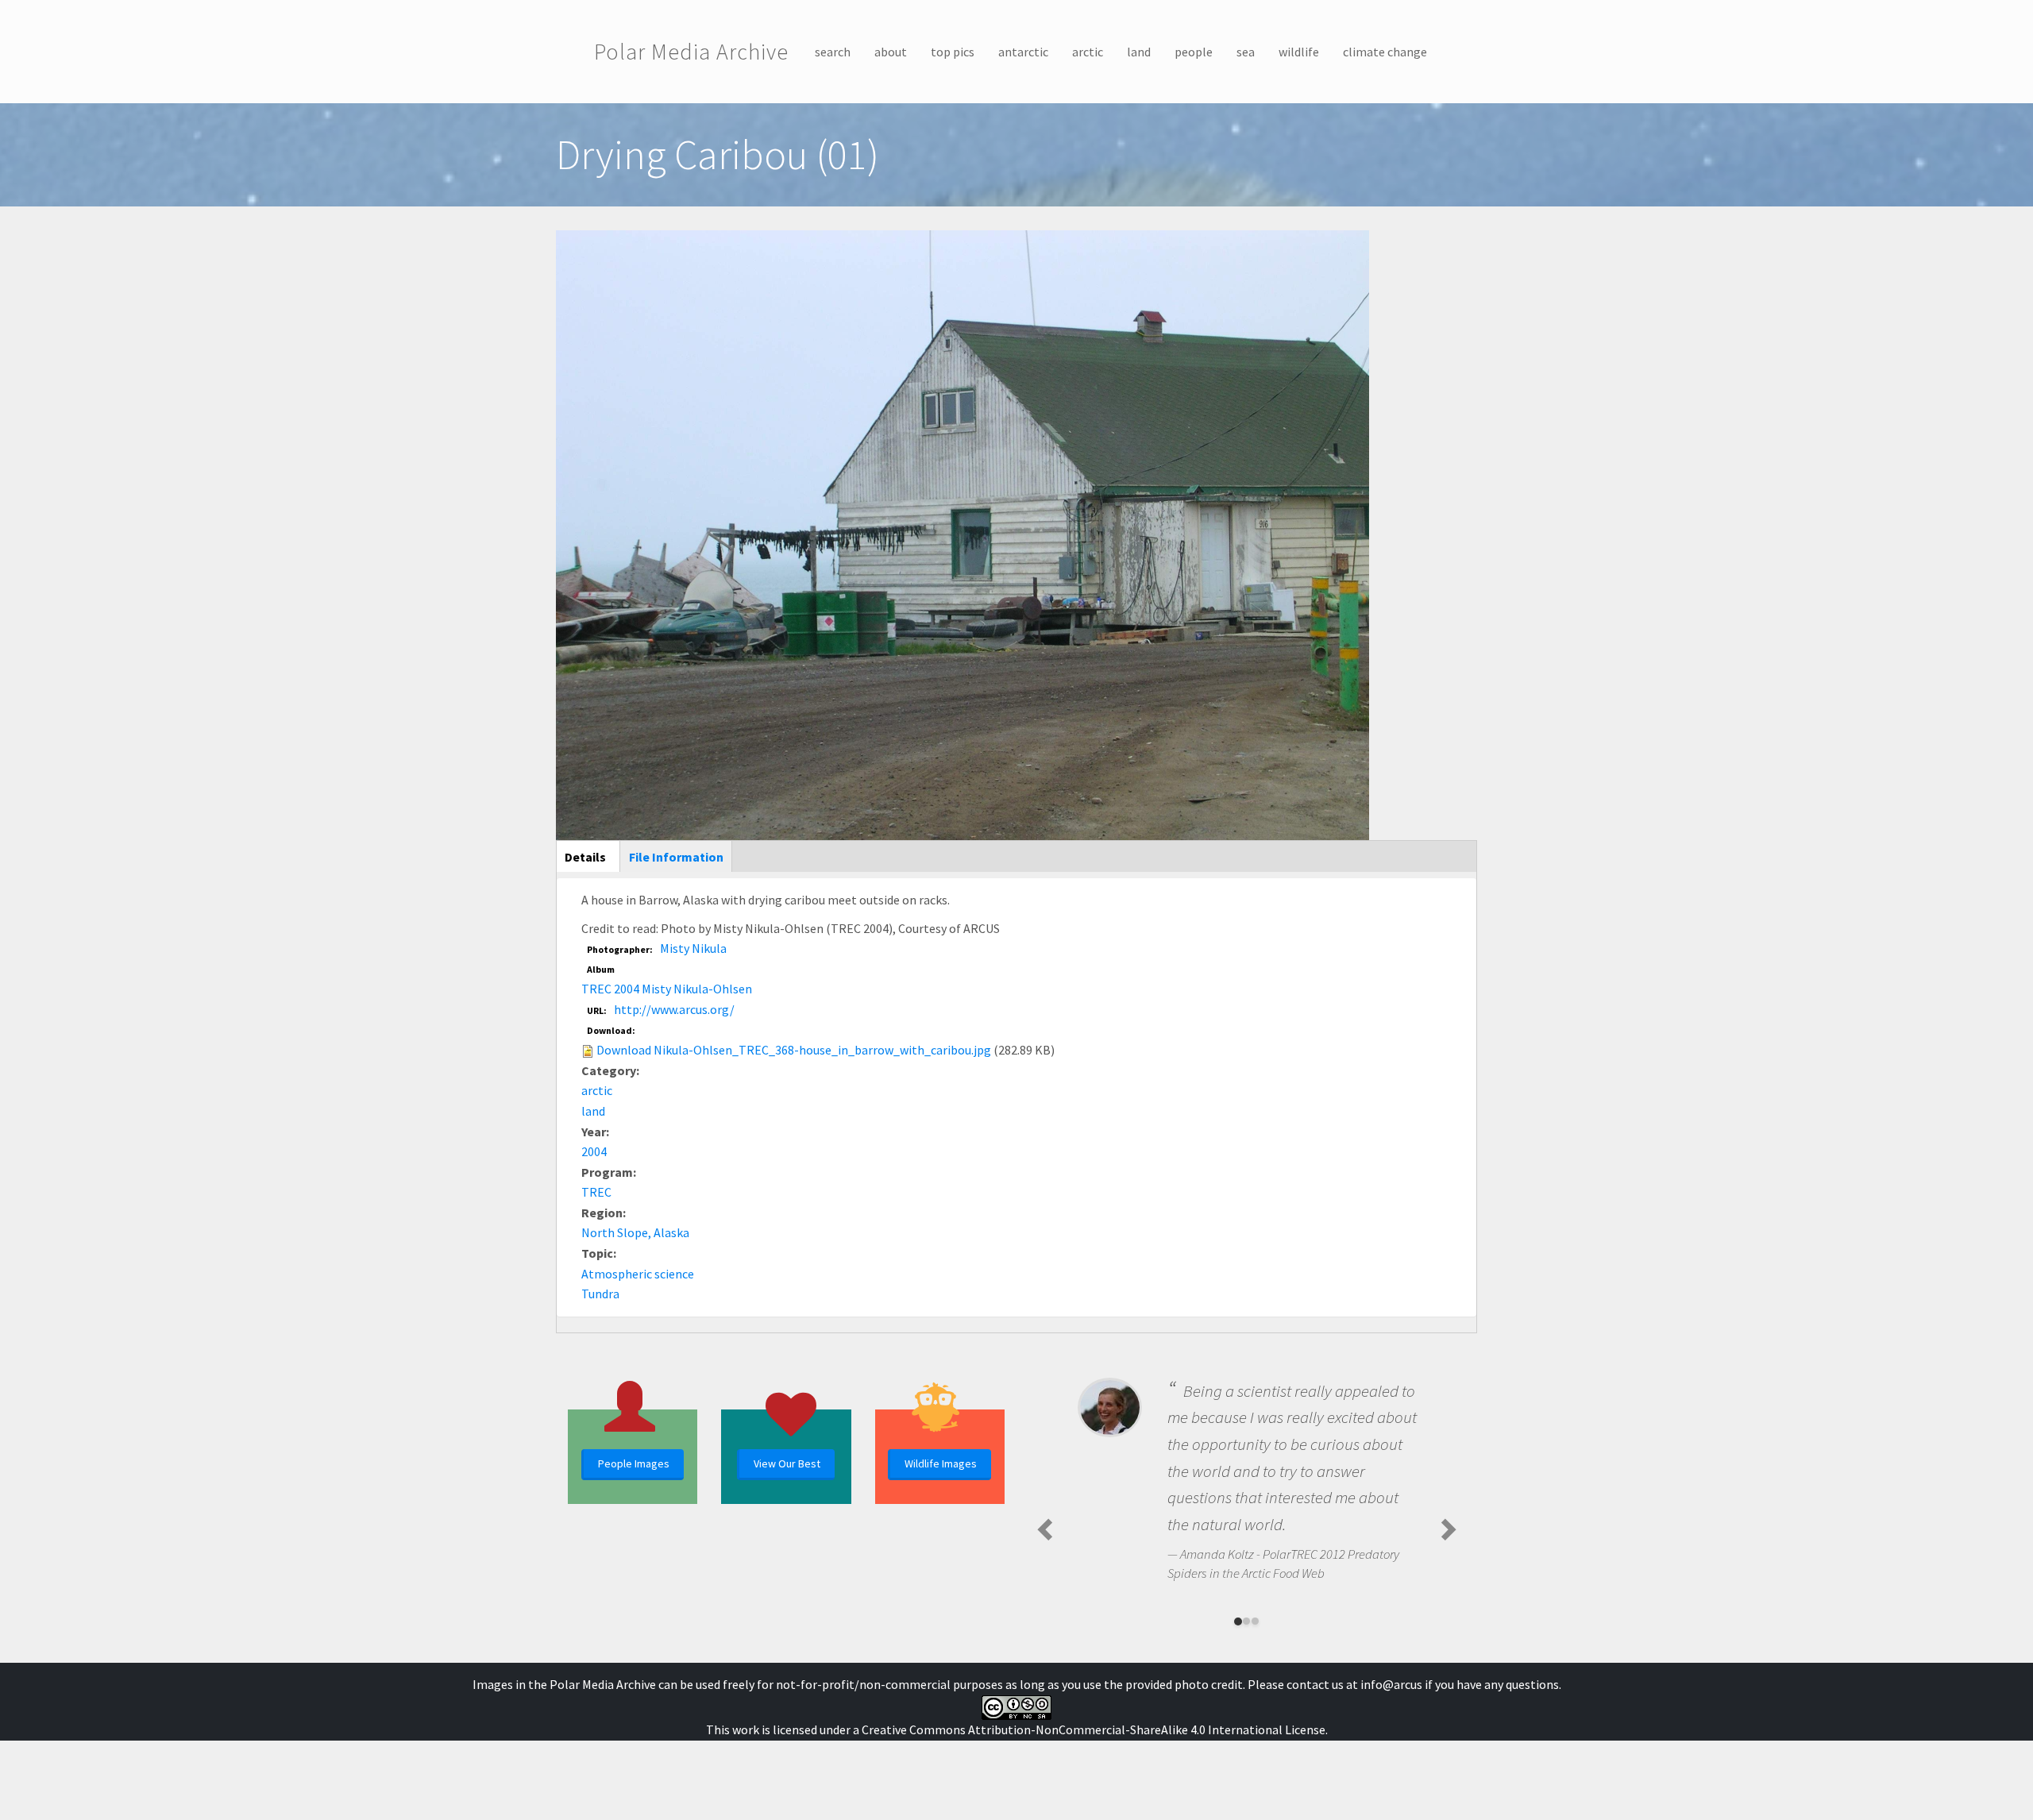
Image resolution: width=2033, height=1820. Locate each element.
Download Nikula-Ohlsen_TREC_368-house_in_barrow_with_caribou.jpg (794, 1050)
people (1194, 52)
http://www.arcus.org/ (674, 1009)
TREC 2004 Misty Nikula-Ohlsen (667, 989)
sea (1246, 52)
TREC (596, 1192)
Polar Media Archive (691, 52)
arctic (1088, 52)
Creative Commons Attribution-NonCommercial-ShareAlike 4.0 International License (1094, 1729)
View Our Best (787, 1463)
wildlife (1299, 52)
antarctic (1023, 52)
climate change (1385, 52)
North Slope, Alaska (635, 1232)
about (891, 52)
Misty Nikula (693, 948)
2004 (594, 1151)
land (1139, 52)
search (833, 52)
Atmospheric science (638, 1274)
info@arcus (1391, 1684)
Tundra (600, 1294)
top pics (953, 52)
